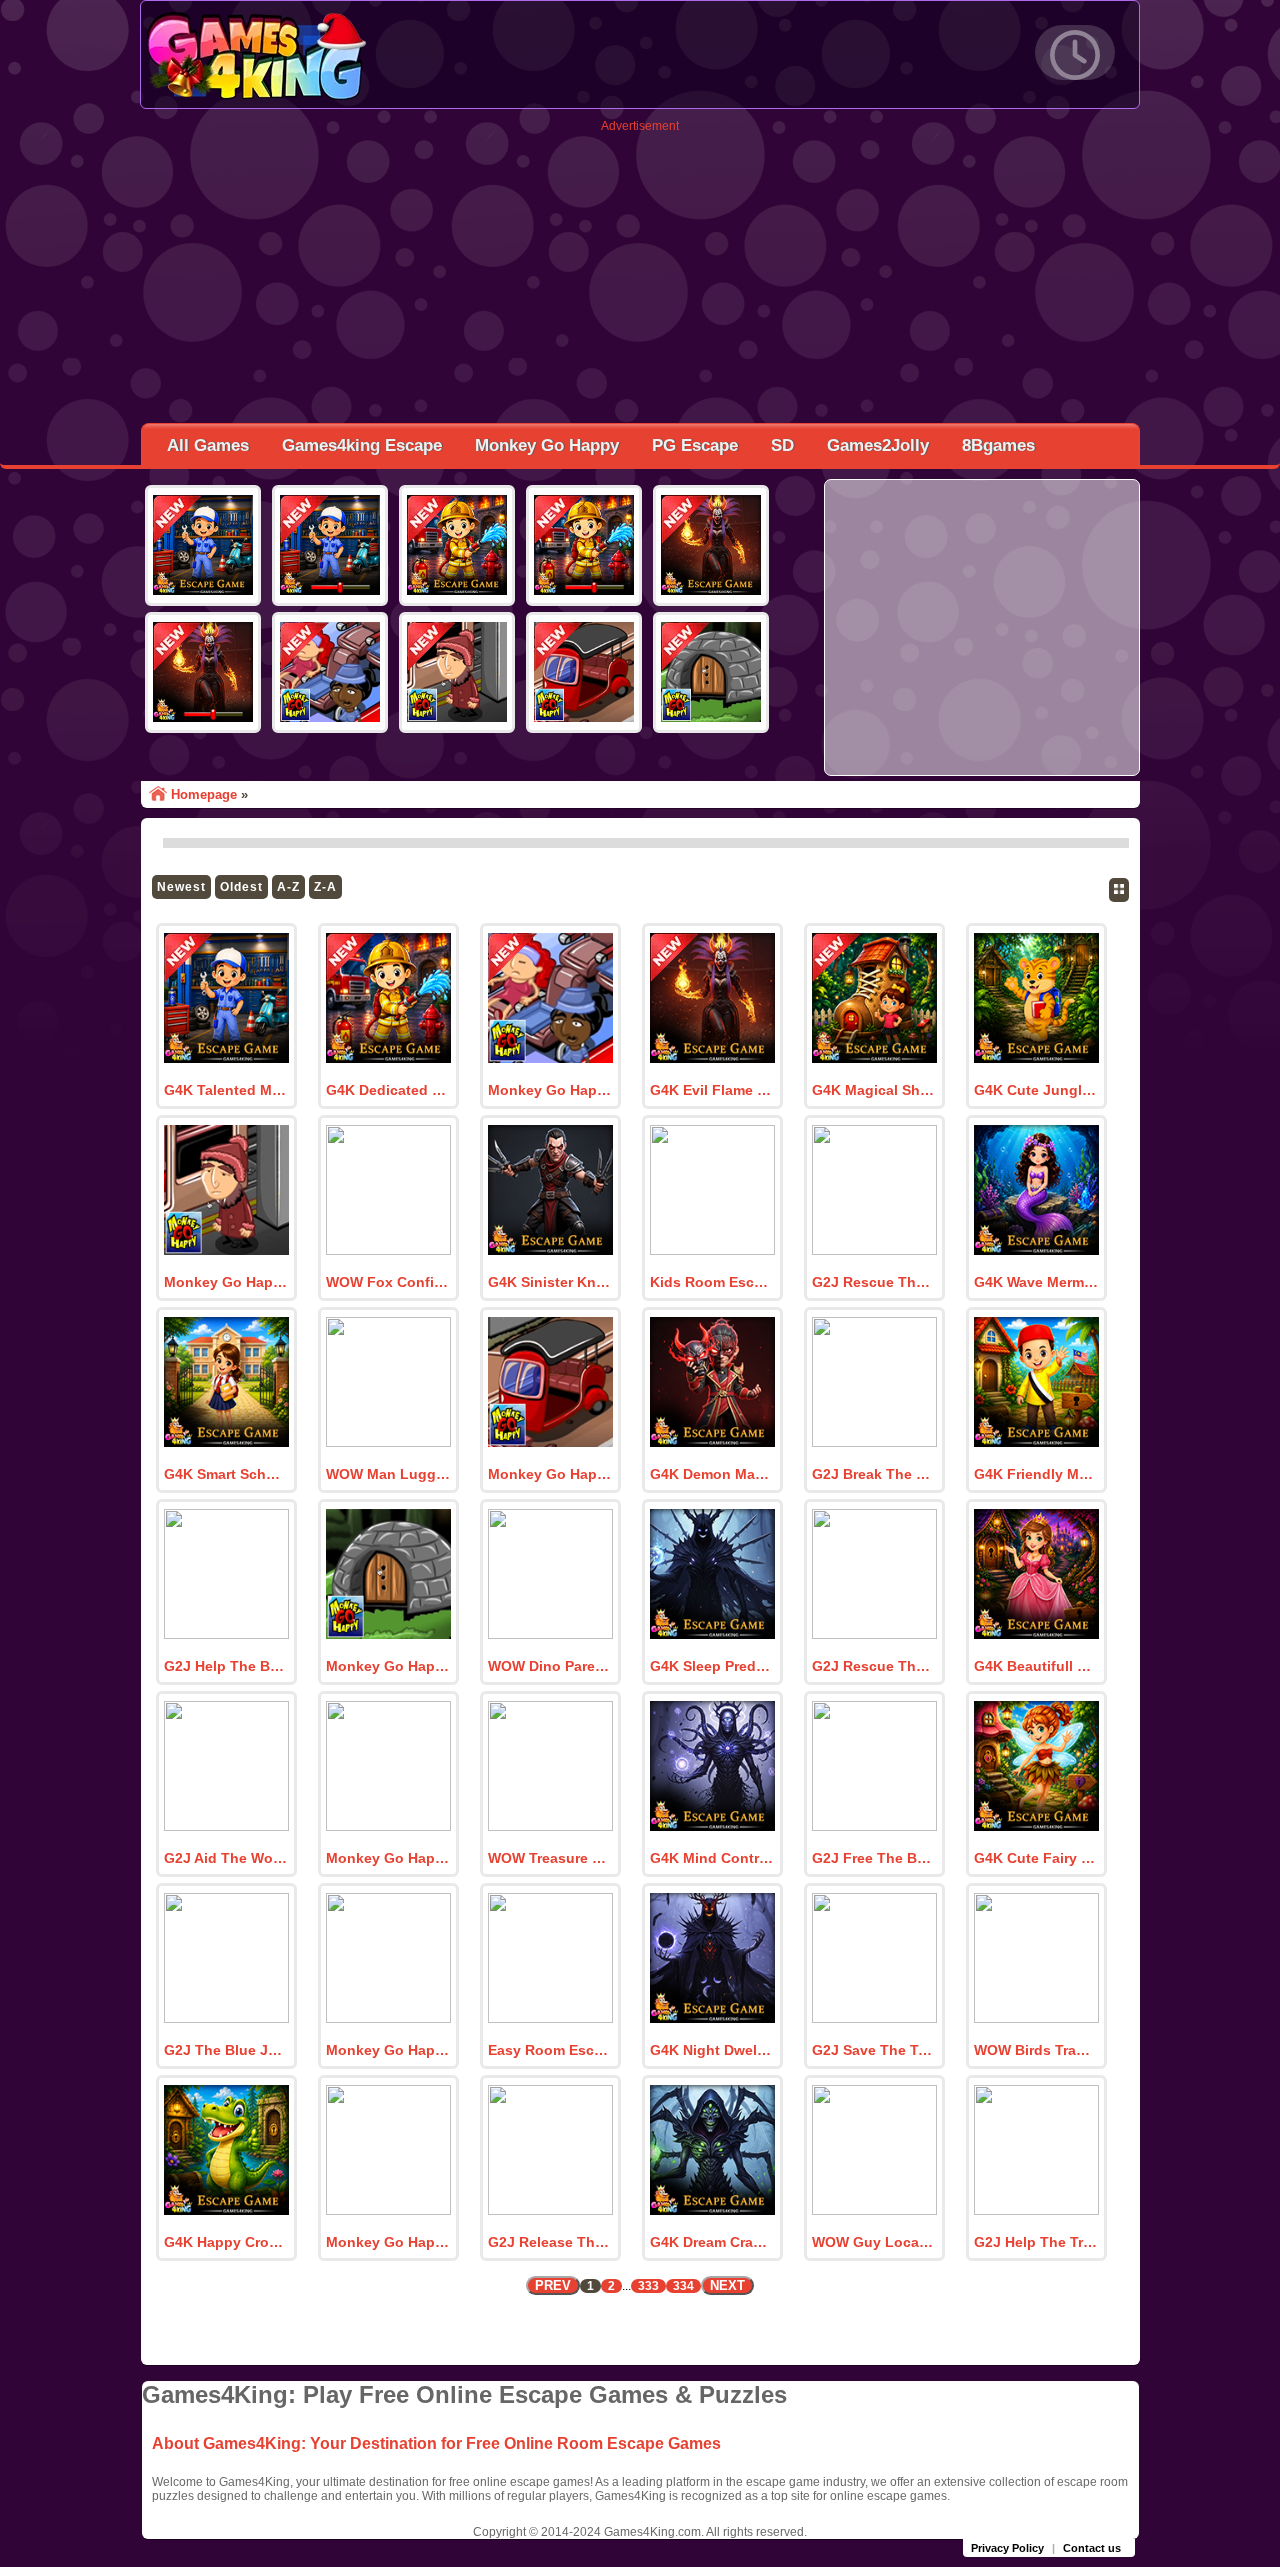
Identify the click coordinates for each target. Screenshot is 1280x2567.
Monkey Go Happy (547, 445)
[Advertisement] (640, 273)
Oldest (241, 887)
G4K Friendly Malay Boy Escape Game (1036, 1474)
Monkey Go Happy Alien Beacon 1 (388, 1858)
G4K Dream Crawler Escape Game (712, 2242)
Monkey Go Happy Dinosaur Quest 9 (388, 2242)
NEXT (727, 2285)
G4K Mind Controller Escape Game (712, 1858)
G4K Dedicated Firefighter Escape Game (388, 1090)
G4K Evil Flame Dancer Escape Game (712, 1090)
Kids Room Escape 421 (712, 1282)
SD (782, 445)
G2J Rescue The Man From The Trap (874, 1666)
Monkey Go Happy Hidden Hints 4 (550, 1090)
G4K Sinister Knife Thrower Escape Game (550, 1282)
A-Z (288, 887)
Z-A (325, 887)
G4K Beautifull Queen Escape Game (1036, 1666)
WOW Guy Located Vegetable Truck (874, 2242)
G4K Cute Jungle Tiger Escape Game (1036, 1090)
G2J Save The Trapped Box (874, 2050)
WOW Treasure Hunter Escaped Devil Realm (550, 1858)
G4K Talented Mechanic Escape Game (226, 1090)
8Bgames (998, 445)
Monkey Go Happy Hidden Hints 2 (550, 1474)
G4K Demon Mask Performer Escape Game (712, 1474)
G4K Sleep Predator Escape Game (712, 1666)
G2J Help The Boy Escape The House (226, 1666)
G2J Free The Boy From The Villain (874, 1858)
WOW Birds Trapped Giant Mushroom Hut (1036, 2050)
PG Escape (695, 445)
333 (648, 2286)
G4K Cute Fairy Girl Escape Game (1036, 1858)
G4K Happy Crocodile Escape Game (226, 2242)
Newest (181, 887)
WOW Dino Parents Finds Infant (550, 1666)
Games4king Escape (362, 445)
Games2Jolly (878, 445)
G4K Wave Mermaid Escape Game (1036, 1282)
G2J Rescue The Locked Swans (874, 1282)
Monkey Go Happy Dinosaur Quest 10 (388, 2050)
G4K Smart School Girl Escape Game (226, 1474)
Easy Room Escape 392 (550, 2050)
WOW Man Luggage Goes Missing (388, 1474)
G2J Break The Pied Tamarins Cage (874, 1474)
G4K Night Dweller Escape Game (712, 2050)
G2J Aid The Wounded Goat (226, 1858)
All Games (208, 445)
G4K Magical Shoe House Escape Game (874, 1090)
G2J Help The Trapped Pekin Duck (1036, 2242)
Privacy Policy (1007, 2548)
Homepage (204, 794)
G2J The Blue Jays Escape (226, 2050)
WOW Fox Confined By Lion (388, 1282)
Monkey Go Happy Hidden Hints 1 (388, 1666)
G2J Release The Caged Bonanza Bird (550, 2242)
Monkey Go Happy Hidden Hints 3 (226, 1282)
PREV (553, 2285)
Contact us (1092, 2548)
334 (683, 2286)
